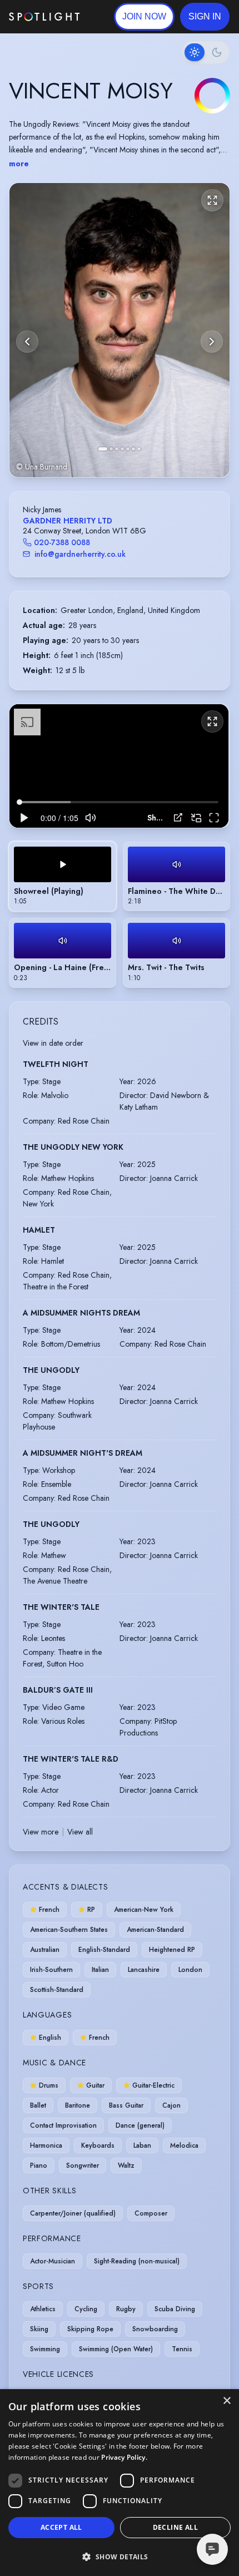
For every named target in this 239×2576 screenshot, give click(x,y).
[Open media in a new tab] (178, 817)
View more (41, 1832)
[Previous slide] (27, 342)
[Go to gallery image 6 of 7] (133, 449)
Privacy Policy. (124, 2457)
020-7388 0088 (62, 542)
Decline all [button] (175, 2527)
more (19, 164)
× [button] (226, 2401)
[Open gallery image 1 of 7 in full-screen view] (120, 330)
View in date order (53, 1043)
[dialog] (120, 2483)
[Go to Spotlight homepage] (44, 17)
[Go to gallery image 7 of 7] (139, 449)
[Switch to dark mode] (206, 52)
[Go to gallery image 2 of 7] (111, 449)
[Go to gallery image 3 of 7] (117, 449)
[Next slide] (212, 342)
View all (80, 1832)
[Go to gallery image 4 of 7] (122, 449)
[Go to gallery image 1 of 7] (103, 449)
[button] (205, 17)
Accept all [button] (61, 2527)
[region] (119, 766)
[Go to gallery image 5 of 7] (128, 449)
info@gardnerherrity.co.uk (80, 554)
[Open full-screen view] (212, 200)
